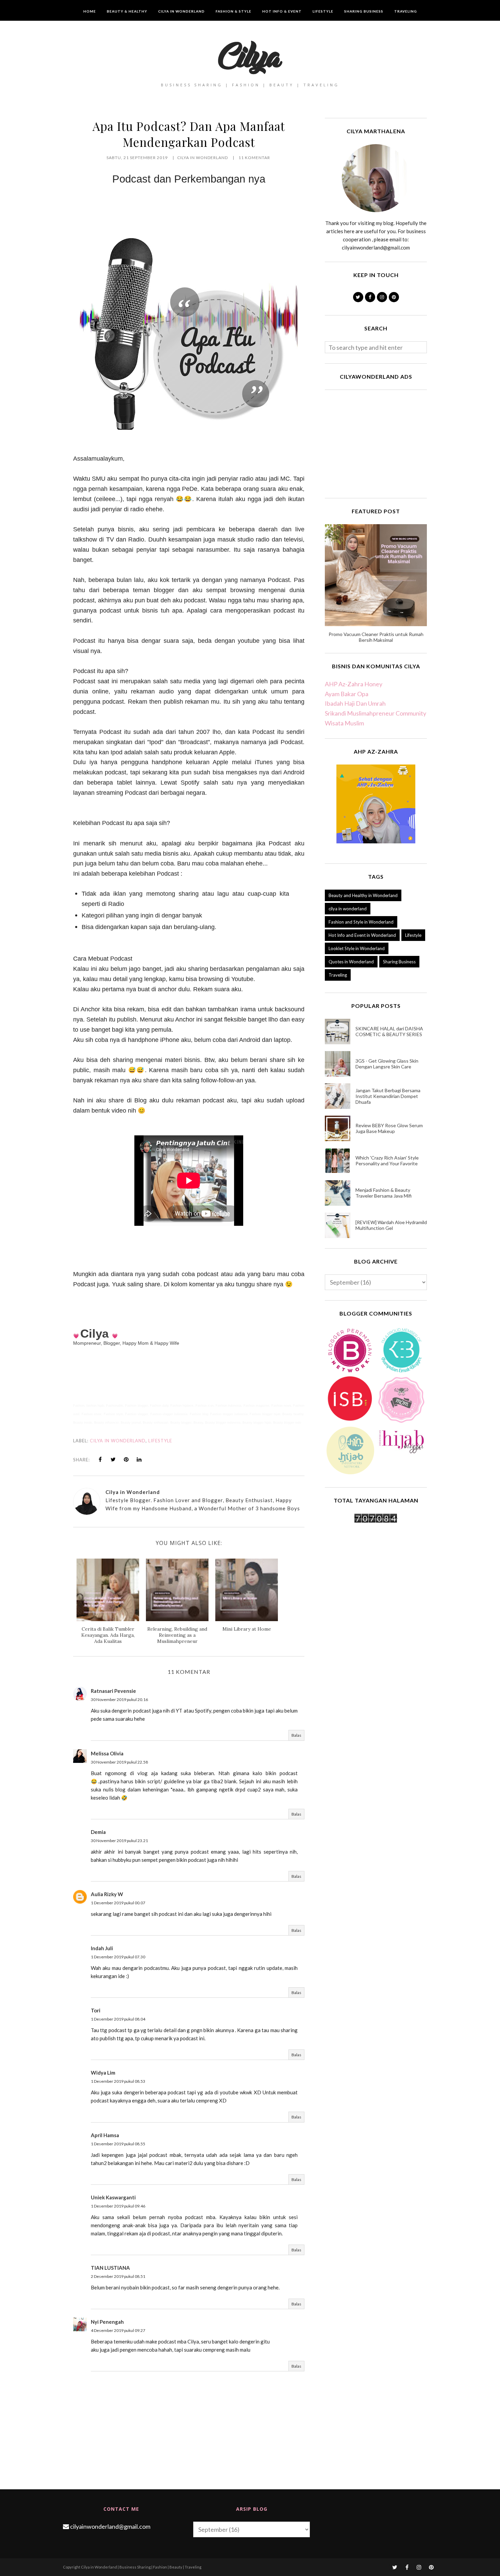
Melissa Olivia (107, 1753)
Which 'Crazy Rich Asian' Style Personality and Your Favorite (387, 1161)
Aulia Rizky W (107, 1894)
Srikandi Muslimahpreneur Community (376, 713)
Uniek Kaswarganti (113, 2197)
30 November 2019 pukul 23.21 (119, 1841)
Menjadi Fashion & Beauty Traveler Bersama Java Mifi (384, 1193)
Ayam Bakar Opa (347, 694)
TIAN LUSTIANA (110, 2268)
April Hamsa (105, 2135)
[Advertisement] (376, 443)
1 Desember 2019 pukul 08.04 (118, 2019)
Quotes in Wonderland (351, 962)
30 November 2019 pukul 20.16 (119, 1699)
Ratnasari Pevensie (113, 1691)
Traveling (338, 975)
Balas (296, 1735)
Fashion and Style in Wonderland (361, 922)
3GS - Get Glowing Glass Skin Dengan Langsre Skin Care (387, 1064)
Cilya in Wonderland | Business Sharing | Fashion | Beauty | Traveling (141, 2567)
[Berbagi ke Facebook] (100, 1459)
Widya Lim (103, 2073)
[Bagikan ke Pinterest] (126, 1459)
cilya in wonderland (118, 1441)
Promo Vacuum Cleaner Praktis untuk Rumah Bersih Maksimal (376, 637)
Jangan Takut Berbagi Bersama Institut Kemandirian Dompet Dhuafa (388, 1096)
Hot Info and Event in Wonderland (362, 935)
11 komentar (254, 158)
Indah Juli (102, 1948)
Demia (98, 1832)
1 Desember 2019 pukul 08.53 (118, 2081)
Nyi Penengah (107, 2322)
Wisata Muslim (344, 723)
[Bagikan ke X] (113, 1459)
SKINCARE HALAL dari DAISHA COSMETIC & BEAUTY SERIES (389, 1031)
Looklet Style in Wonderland (357, 948)
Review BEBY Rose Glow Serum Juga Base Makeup (389, 1128)
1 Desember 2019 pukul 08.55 (118, 2144)
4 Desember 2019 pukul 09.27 (118, 2330)
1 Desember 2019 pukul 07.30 (118, 1957)
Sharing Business (399, 962)
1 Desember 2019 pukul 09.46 (118, 2206)
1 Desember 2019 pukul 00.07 (118, 1903)
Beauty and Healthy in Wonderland (363, 895)
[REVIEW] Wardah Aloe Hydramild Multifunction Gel (391, 1225)
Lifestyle (160, 1441)
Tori (96, 2010)
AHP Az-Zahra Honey (354, 684)
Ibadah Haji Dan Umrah (355, 703)
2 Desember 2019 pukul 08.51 (118, 2276)
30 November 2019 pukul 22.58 (119, 1762)
